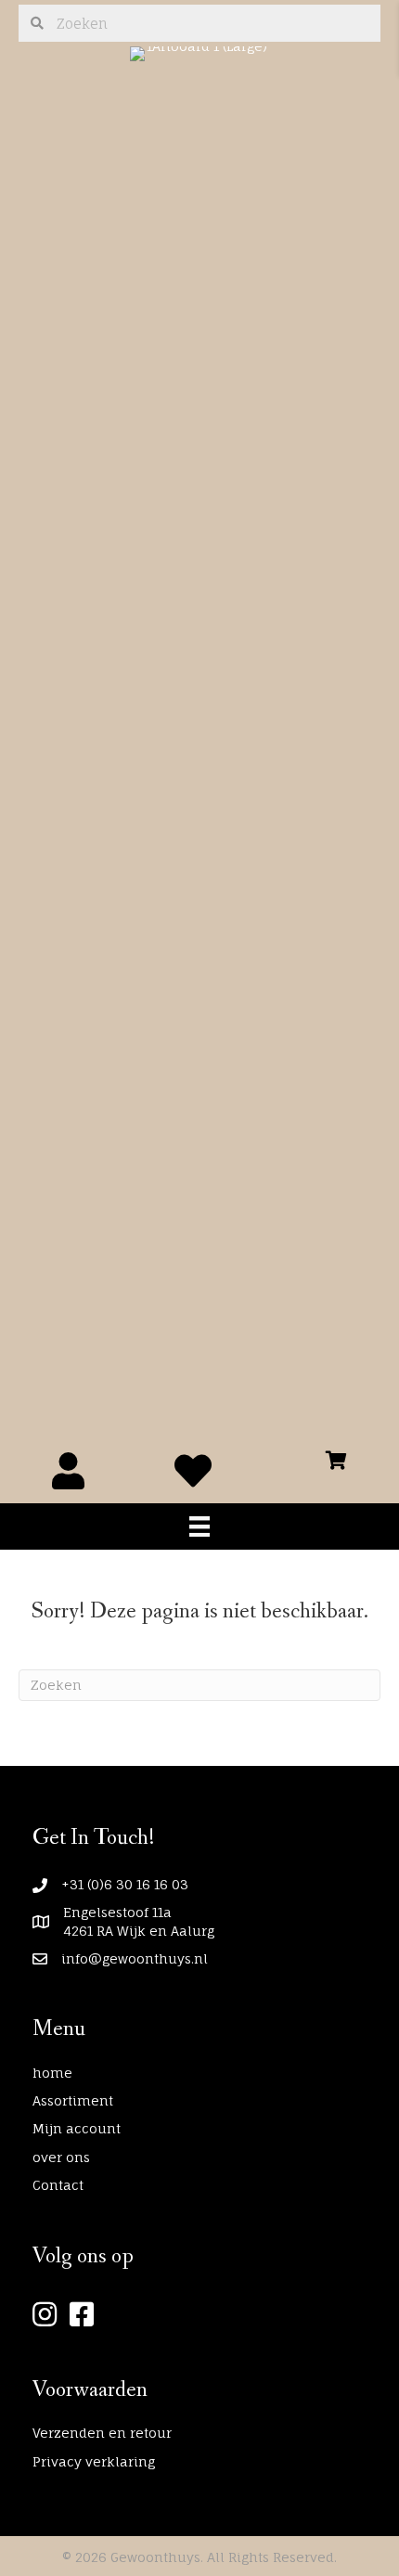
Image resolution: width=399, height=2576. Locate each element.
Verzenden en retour (102, 2433)
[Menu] (199, 1526)
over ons (61, 2157)
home (52, 2073)
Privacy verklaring (94, 2461)
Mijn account (77, 2128)
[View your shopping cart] (336, 1455)
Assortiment (73, 2100)
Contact (58, 2185)
